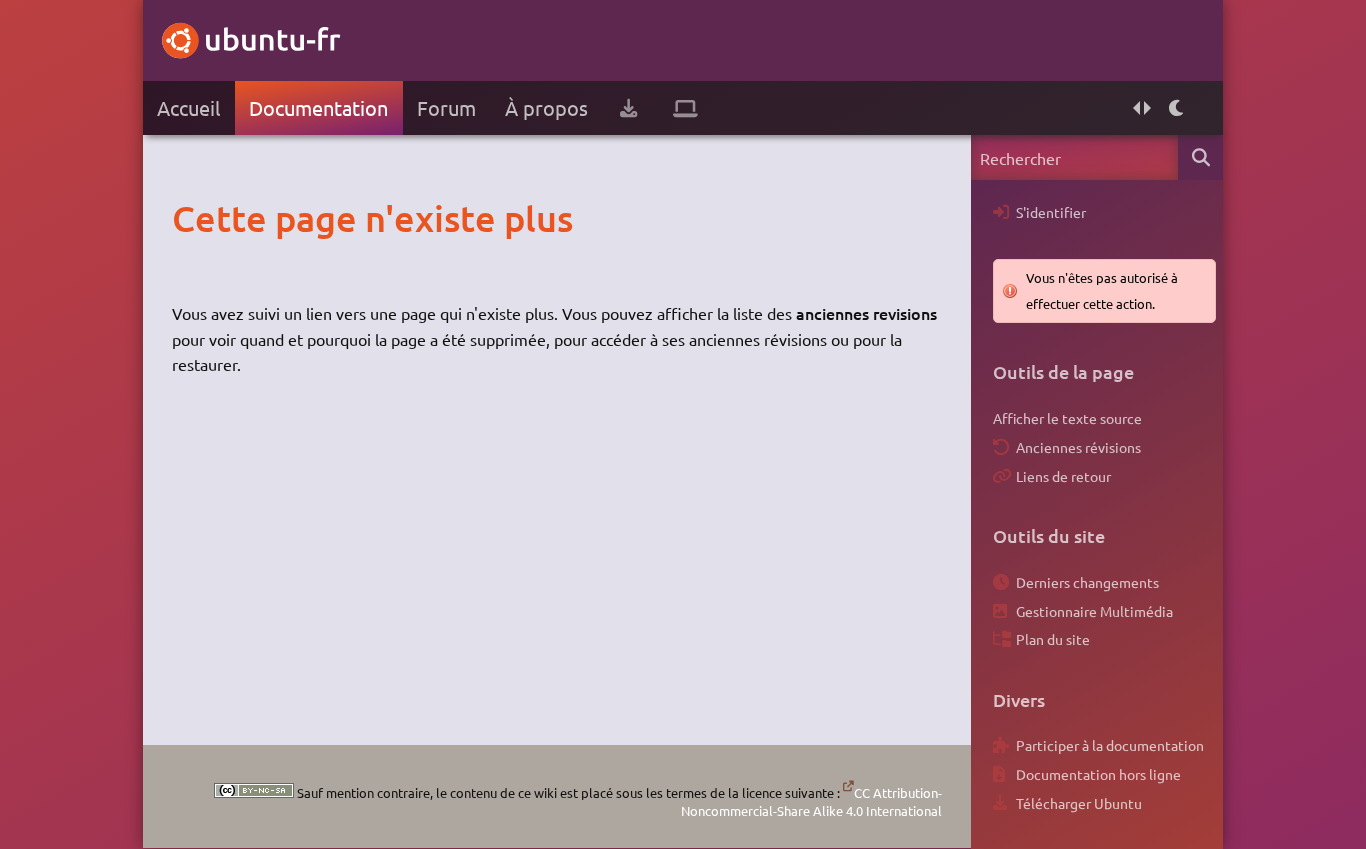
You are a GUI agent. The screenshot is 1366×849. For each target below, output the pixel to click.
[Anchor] (192, 218)
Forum (446, 107)
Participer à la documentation (1110, 745)
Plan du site (1053, 639)
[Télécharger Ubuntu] (628, 108)
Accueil (188, 107)
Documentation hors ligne (1098, 774)
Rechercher (1200, 157)
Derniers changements (1087, 582)
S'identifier (1051, 212)
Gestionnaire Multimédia (1094, 611)
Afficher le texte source (1067, 418)
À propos (546, 107)
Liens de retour (1063, 476)
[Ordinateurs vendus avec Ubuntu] (685, 108)
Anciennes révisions (1078, 447)
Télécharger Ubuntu (1079, 803)
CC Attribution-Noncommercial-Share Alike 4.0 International (811, 801)
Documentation (318, 107)
